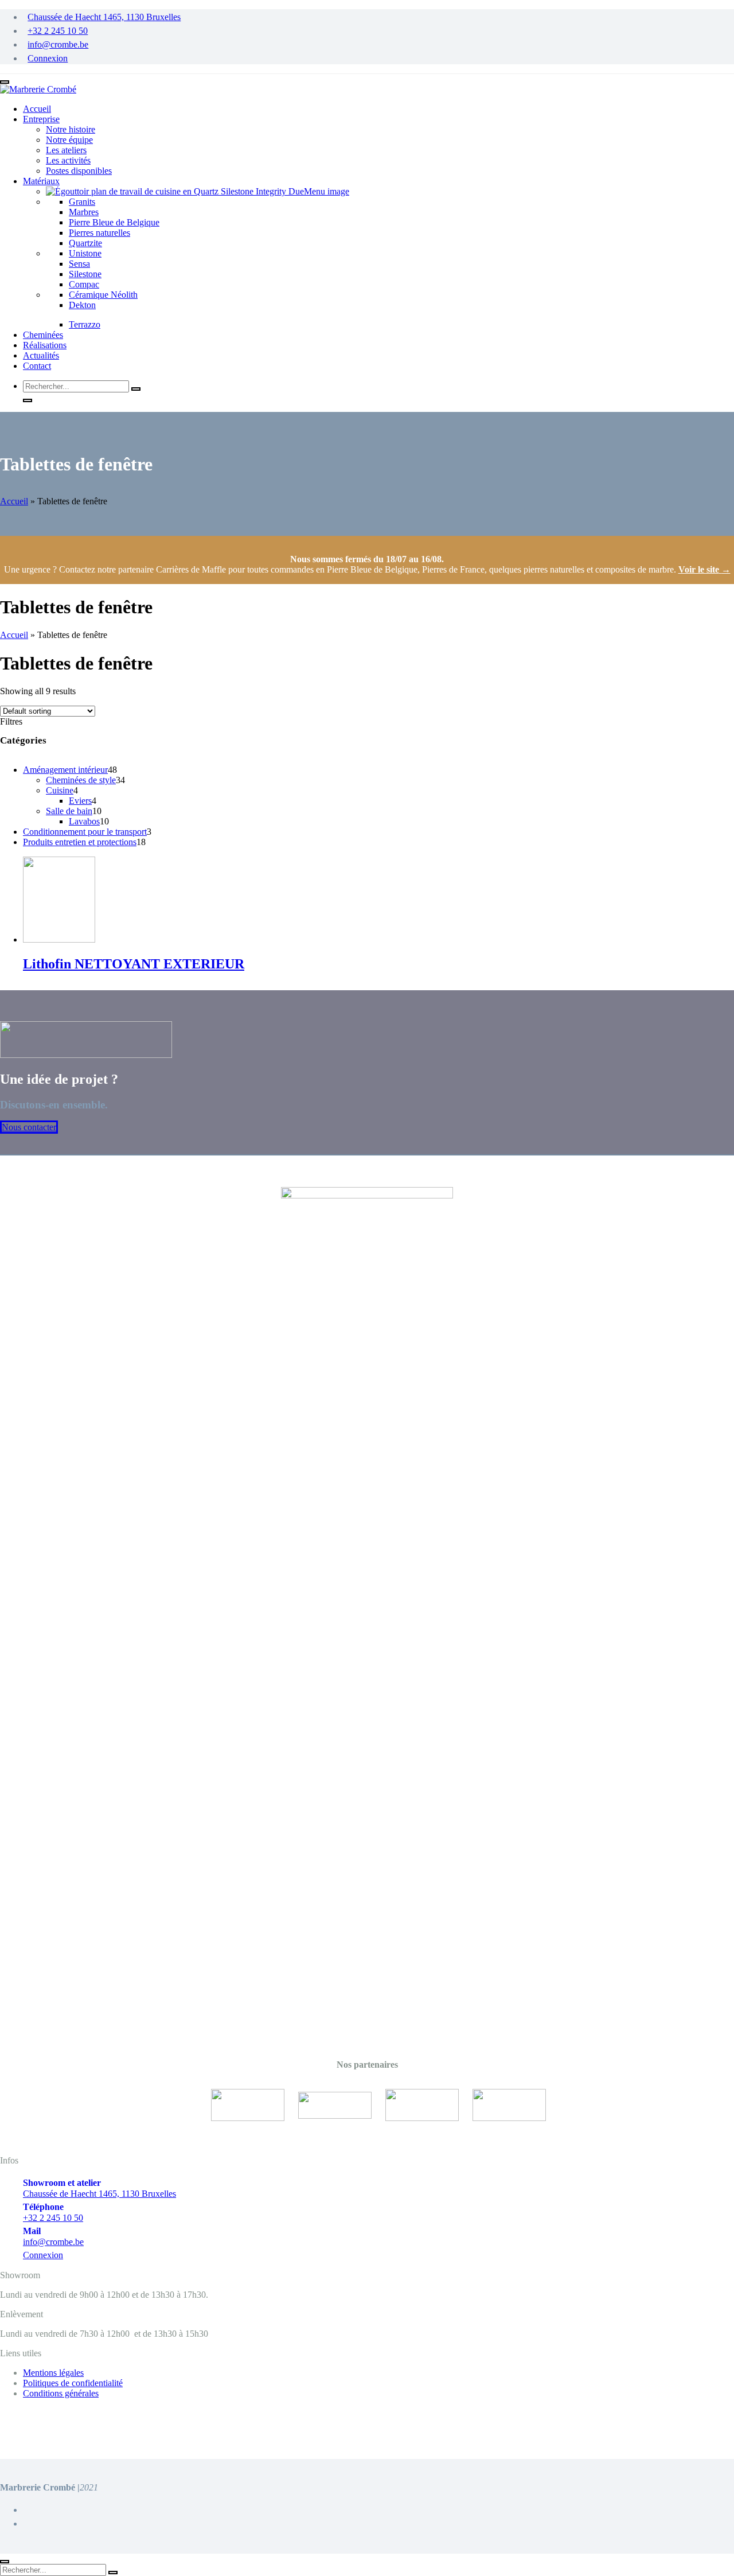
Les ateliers (66, 150)
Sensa (79, 264)
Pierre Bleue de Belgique (114, 222)
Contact (37, 366)
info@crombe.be (58, 44)
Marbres (84, 212)
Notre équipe (69, 140)
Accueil (37, 109)
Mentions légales (53, 2373)
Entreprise (41, 119)
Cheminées (43, 335)
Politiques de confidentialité (73, 2383)
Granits (82, 202)
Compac (84, 284)
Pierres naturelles (99, 233)
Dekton (82, 305)
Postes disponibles (79, 171)
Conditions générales (61, 2393)
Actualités (41, 355)
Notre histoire (71, 129)
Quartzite (85, 243)
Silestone (85, 274)
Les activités (68, 160)
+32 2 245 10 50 (58, 31)
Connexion (48, 58)
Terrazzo (85, 324)
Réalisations (45, 345)
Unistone (85, 253)
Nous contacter (29, 1127)
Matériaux (41, 181)
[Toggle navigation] (5, 82)
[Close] (5, 2562)
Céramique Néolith (103, 295)
